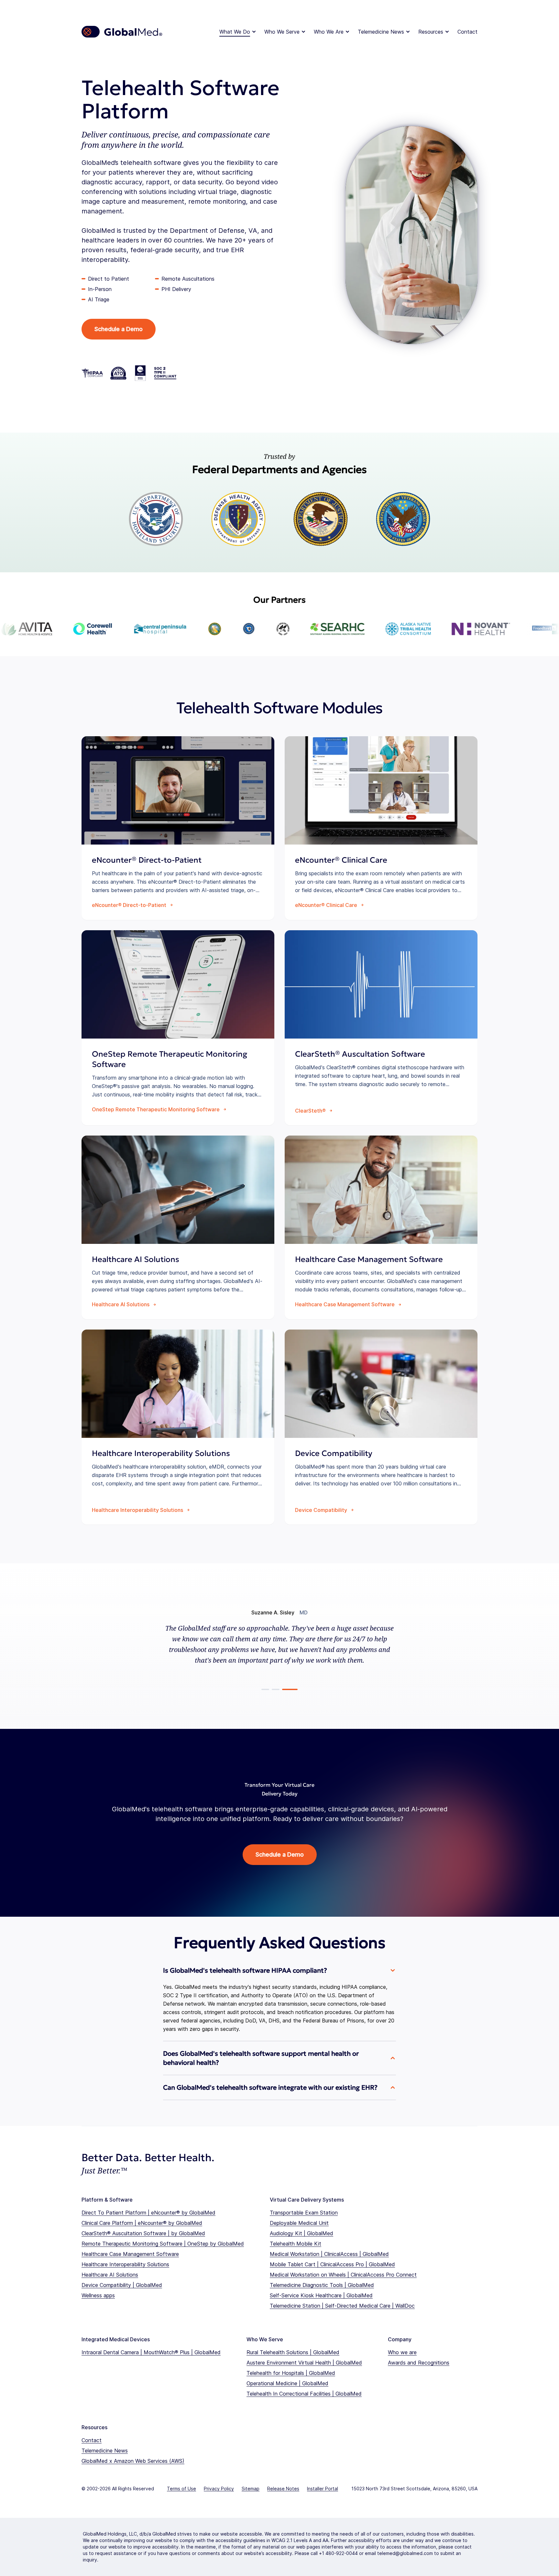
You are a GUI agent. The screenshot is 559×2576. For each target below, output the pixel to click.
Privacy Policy (219, 2489)
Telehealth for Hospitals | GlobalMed (291, 2373)
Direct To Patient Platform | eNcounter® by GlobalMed (148, 2213)
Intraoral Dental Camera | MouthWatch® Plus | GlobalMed (151, 2352)
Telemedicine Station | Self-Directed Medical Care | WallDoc (342, 2306)
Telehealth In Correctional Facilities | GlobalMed (304, 2394)
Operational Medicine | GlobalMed (287, 2383)
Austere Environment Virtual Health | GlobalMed (304, 2363)
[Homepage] (122, 32)
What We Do (235, 32)
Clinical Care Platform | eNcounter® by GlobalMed (142, 2223)
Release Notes (283, 2489)
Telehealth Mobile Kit (296, 2244)
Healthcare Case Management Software (130, 2254)
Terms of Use (181, 2489)
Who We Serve (282, 32)
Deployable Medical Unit (299, 2223)
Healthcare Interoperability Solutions (125, 2264)
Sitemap (251, 2489)
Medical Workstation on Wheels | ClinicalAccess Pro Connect (343, 2275)
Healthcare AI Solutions (110, 2275)
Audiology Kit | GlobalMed (301, 2233)
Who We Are (329, 32)
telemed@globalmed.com (405, 2553)
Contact (467, 32)
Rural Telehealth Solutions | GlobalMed (293, 2352)
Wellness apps (98, 2295)
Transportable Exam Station (304, 2213)
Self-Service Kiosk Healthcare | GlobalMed (321, 2295)
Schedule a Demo (119, 329)
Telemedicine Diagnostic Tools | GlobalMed (322, 2285)
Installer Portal (323, 2489)
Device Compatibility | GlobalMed (122, 2285)
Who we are (402, 2352)
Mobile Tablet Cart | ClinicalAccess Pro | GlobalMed (332, 2264)
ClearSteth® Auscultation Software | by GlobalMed (143, 2233)
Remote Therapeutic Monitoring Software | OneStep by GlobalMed (163, 2244)
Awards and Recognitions (419, 2363)
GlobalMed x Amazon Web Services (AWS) (133, 2461)
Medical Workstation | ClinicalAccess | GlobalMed (329, 2254)
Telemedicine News (381, 32)
